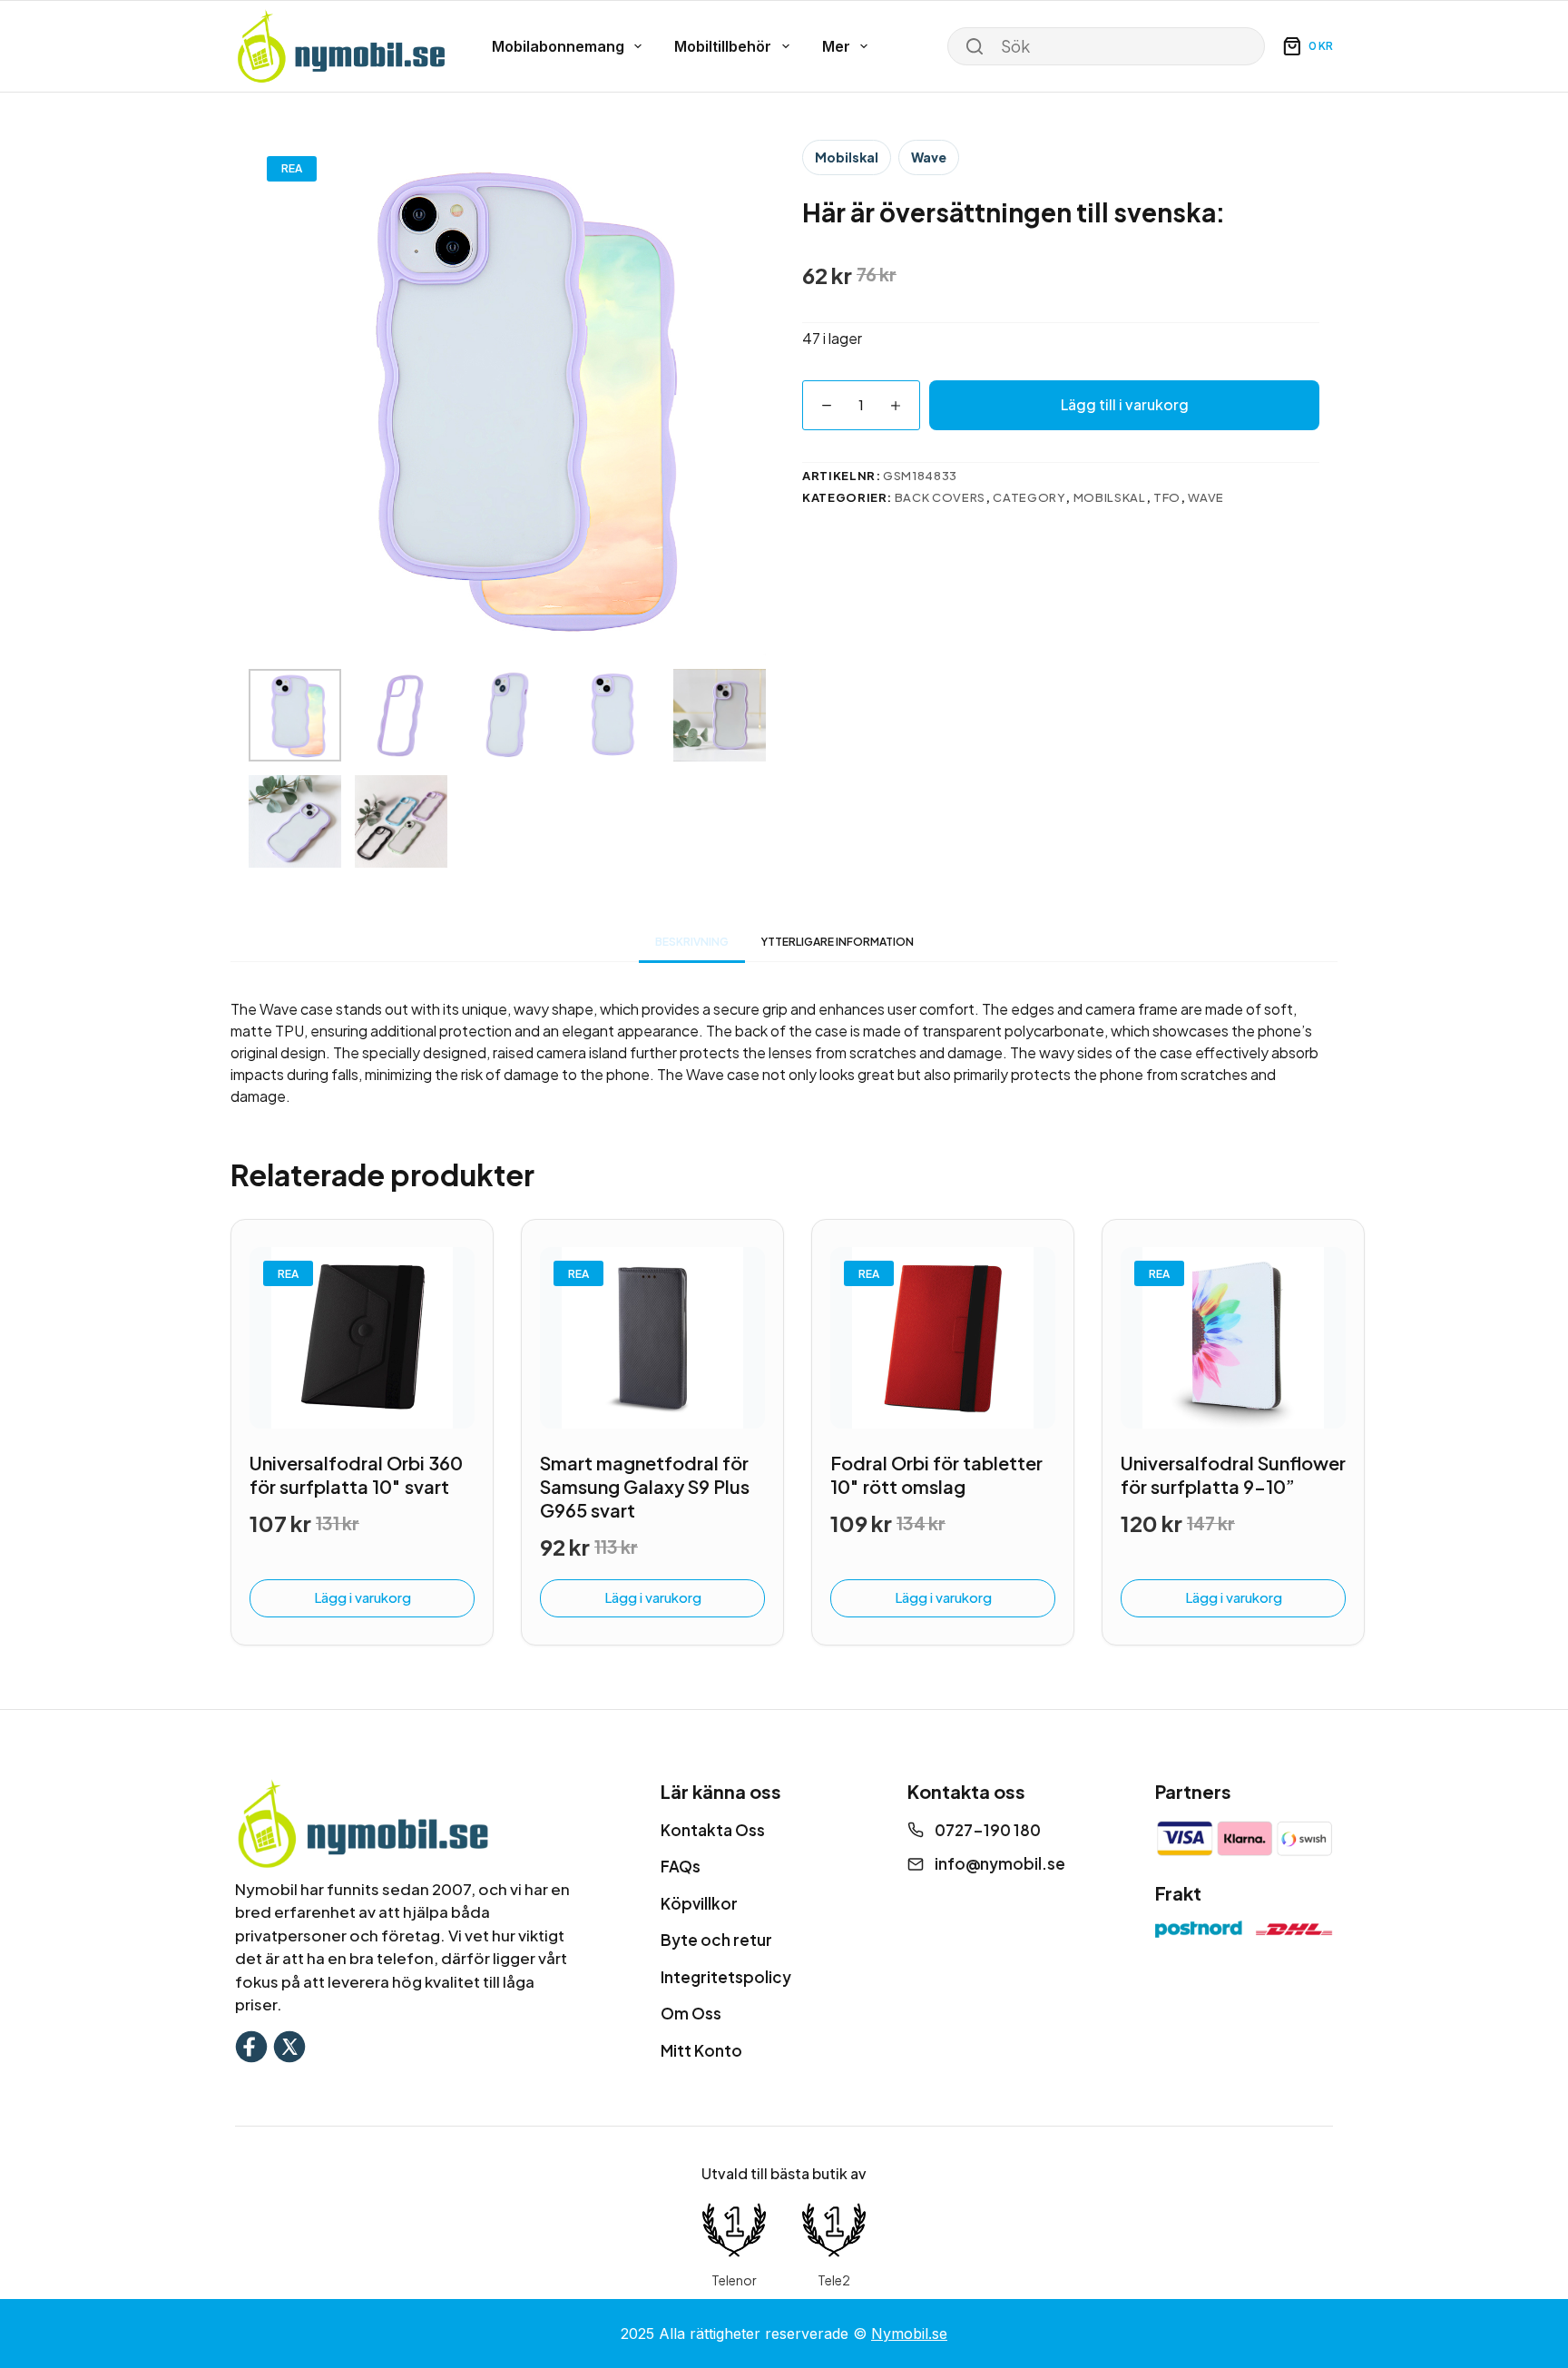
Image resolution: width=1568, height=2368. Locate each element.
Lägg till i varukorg (1125, 404)
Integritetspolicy (726, 1977)
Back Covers (940, 497)
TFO (1167, 497)
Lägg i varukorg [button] (363, 1597)
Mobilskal (847, 157)
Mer (836, 46)
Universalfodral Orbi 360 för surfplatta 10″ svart (356, 1474)
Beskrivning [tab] (692, 942)
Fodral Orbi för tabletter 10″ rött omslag (936, 1474)
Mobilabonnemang (558, 46)
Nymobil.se (909, 2334)
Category (1029, 497)
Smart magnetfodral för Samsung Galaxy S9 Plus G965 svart (645, 1486)
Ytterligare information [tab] (838, 942)
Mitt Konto (701, 2050)
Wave (929, 157)
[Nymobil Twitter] (289, 2044)
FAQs (681, 1866)
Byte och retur (716, 1940)
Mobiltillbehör (723, 46)
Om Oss (691, 2013)
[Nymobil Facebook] (251, 2044)
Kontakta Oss (713, 1830)
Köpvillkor (699, 1903)
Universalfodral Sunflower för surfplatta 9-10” (1233, 1474)
